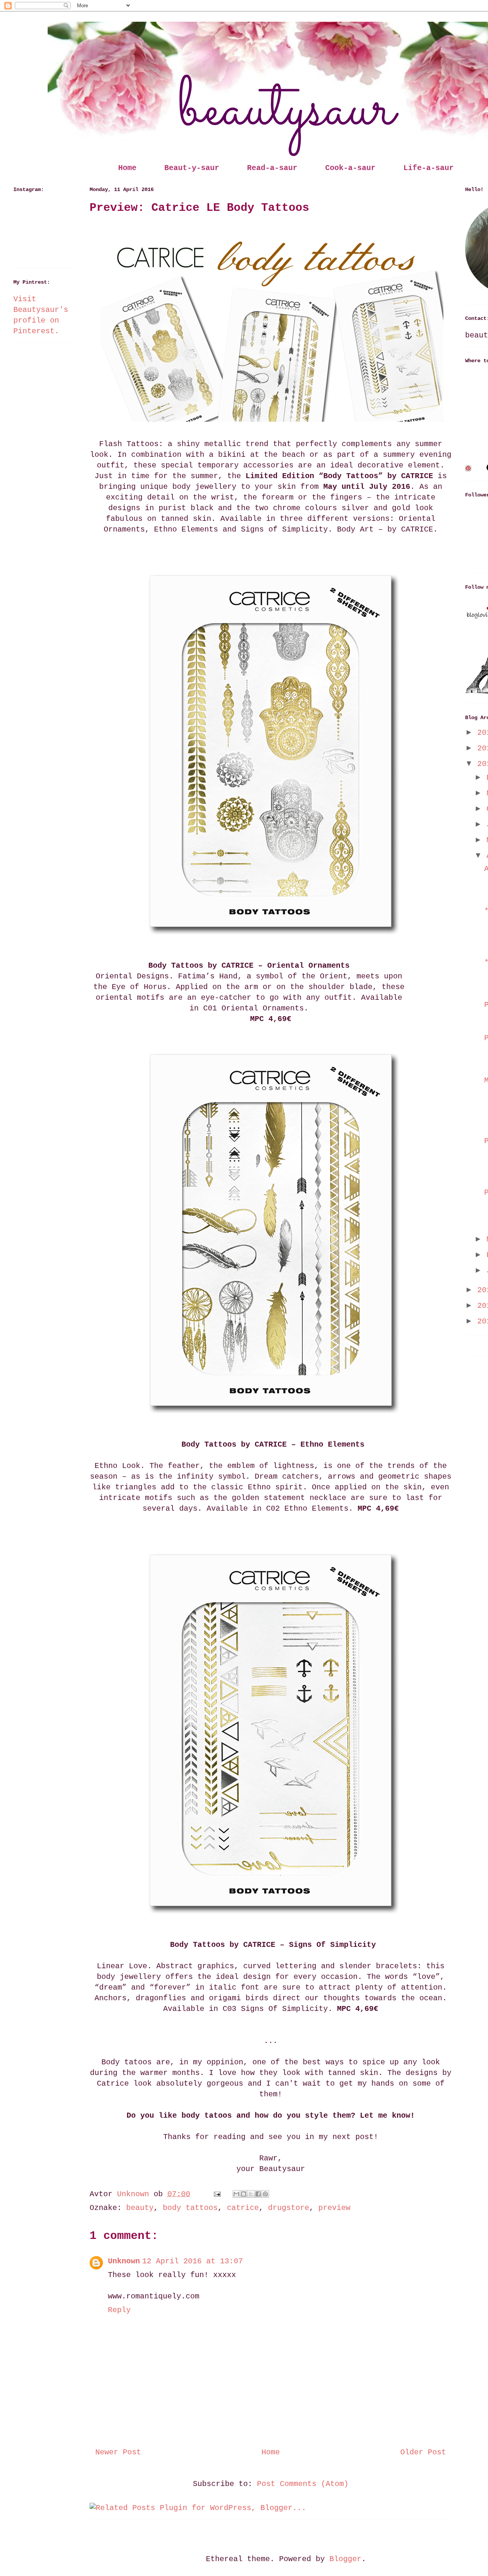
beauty (140, 2208)
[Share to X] (251, 2194)
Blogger (345, 2559)
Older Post (423, 2452)
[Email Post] (218, 2194)
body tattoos (190, 2208)
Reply (119, 2310)
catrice (243, 2208)
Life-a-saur (429, 168)
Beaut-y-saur (192, 168)
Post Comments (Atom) (303, 2484)
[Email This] (236, 2194)
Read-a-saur (272, 168)
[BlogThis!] (244, 2194)
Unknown (124, 2261)
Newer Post (118, 2452)
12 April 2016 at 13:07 (193, 2261)
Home (127, 168)
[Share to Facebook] (258, 2194)
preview (334, 2208)
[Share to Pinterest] (265, 2194)
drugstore (289, 2208)
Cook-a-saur (350, 168)
